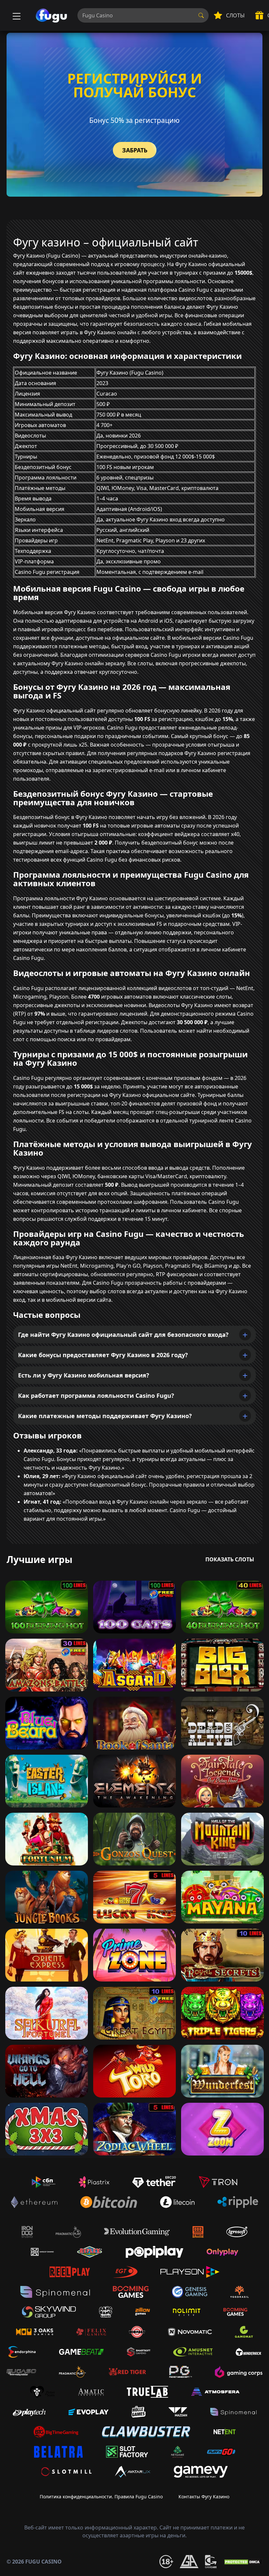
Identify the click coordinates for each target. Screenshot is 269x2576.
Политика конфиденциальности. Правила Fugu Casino (101, 2497)
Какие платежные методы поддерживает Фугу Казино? (105, 1416)
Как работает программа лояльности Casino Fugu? (96, 1395)
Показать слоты (230, 1559)
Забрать (135, 150)
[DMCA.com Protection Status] (243, 2562)
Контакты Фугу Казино (204, 2497)
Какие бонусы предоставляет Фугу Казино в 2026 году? (103, 1355)
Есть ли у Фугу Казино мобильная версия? (84, 1375)
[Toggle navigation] (16, 15)
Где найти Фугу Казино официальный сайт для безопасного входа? (123, 1335)
